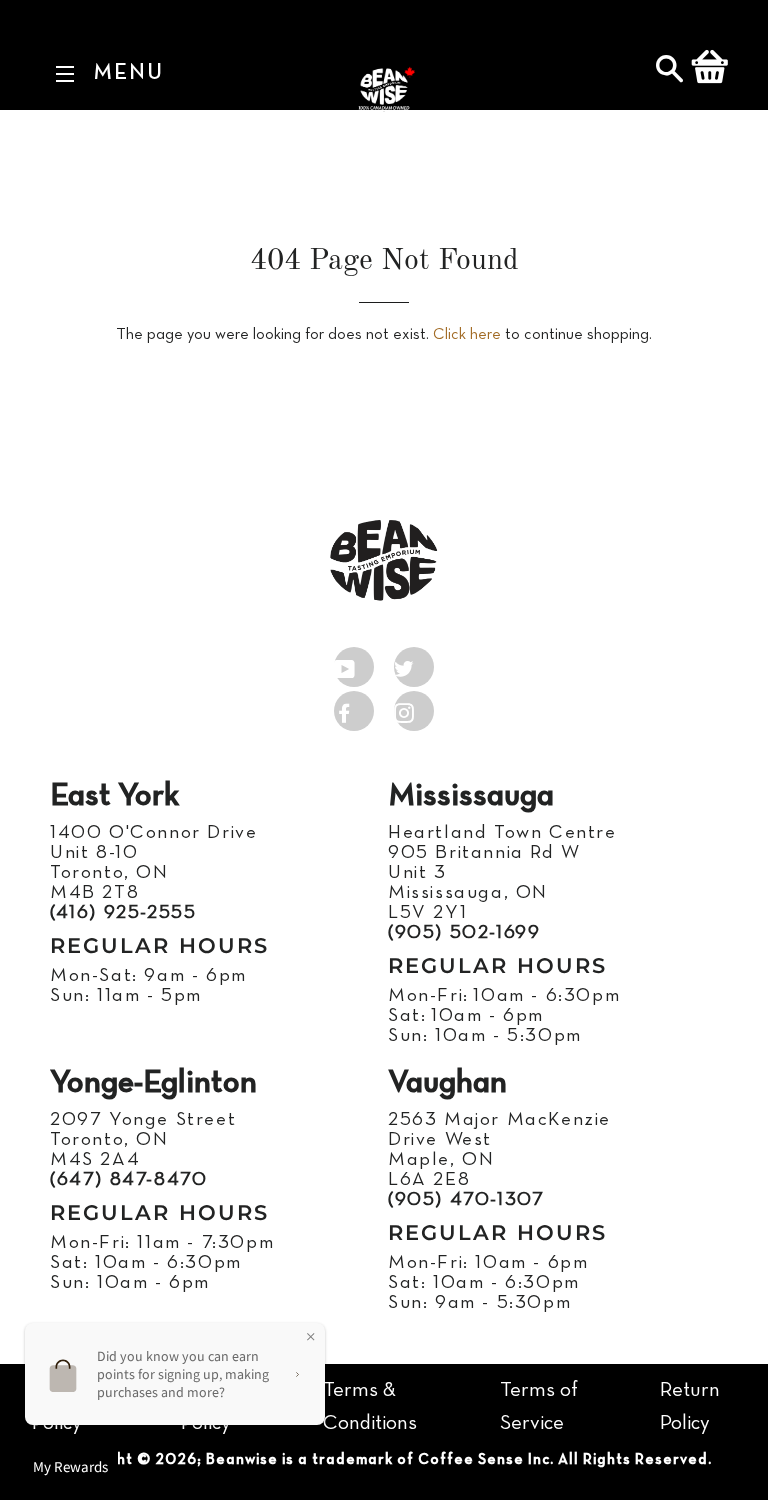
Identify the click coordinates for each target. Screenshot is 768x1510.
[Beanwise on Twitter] (414, 663)
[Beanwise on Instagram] (414, 707)
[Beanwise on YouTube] (354, 663)
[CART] (709, 71)
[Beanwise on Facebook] (354, 707)
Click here (467, 335)
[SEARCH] (671, 71)
